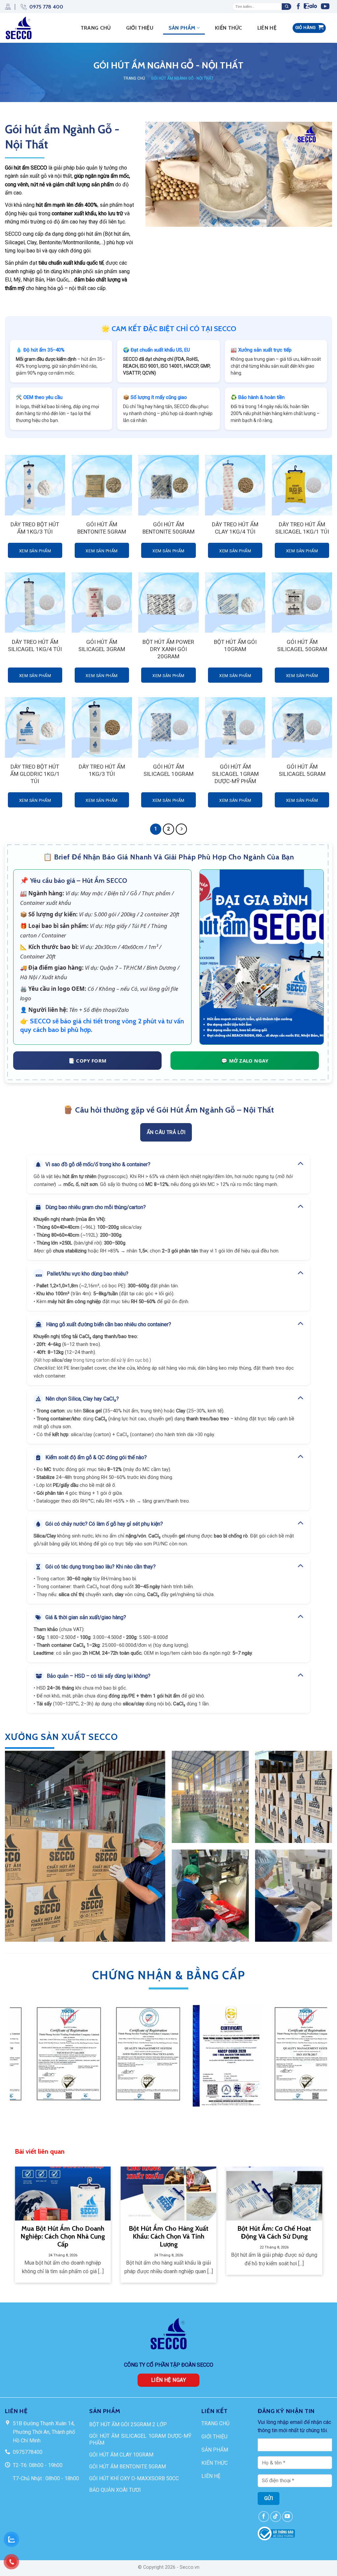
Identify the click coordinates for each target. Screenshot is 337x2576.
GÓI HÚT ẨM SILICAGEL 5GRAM (302, 770)
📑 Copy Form (88, 1061)
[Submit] (286, 7)
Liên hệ (267, 28)
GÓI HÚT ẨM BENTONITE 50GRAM (168, 528)
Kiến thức (229, 28)
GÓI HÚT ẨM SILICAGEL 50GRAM (302, 645)
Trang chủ (134, 78)
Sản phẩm (182, 28)
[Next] (327, 2065)
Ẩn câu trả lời (166, 1132)
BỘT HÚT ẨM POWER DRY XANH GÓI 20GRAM (168, 649)
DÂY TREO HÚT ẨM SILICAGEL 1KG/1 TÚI (302, 528)
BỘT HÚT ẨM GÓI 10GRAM (235, 645)
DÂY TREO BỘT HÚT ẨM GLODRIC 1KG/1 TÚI (35, 774)
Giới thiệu (140, 28)
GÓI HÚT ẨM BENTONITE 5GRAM (102, 528)
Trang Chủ (96, 28)
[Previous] (10, 2065)
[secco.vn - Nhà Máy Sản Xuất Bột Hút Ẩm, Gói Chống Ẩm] (21, 28)
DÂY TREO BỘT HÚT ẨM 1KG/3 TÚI (35, 528)
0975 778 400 (46, 7)
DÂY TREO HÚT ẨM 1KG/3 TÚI (102, 770)
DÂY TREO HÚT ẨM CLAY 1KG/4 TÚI (235, 528)
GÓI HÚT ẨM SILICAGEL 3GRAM (102, 645)
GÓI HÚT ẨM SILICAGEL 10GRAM (168, 770)
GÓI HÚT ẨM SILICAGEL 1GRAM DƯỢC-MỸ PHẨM (235, 774)
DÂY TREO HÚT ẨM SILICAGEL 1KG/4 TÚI (35, 645)
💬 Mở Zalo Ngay (245, 1061)
